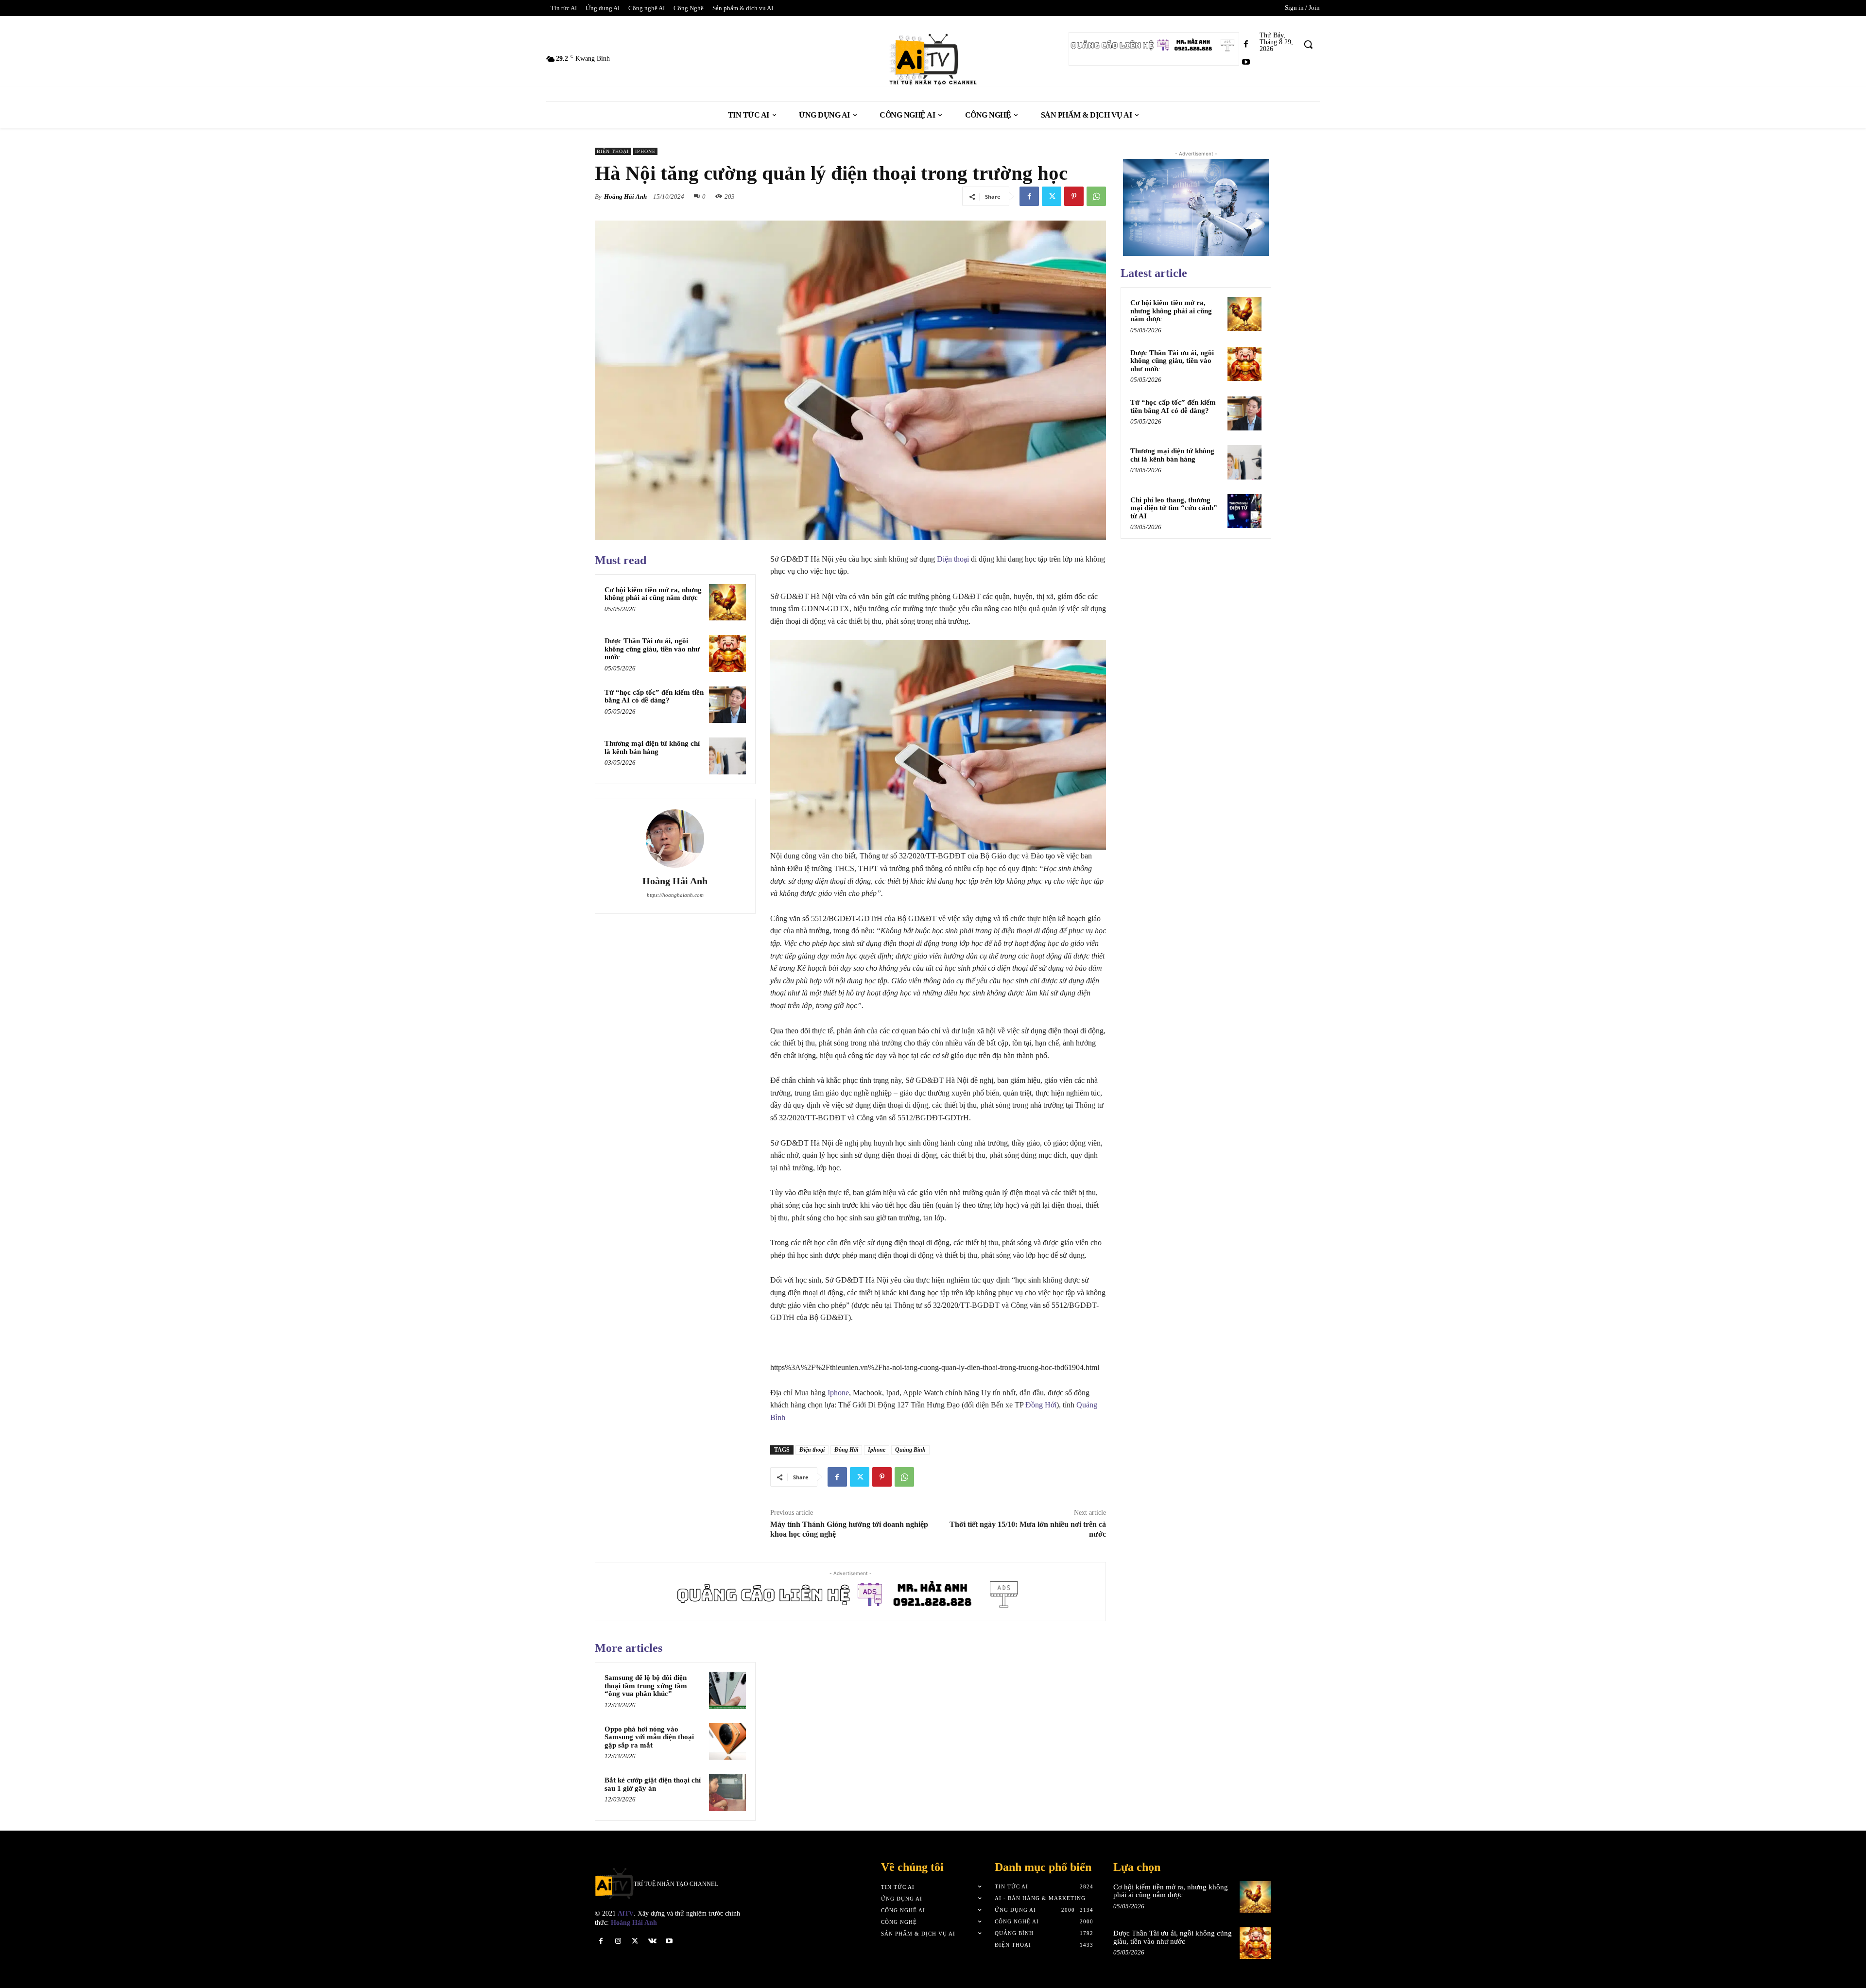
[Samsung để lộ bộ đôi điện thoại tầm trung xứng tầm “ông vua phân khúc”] (727, 1690)
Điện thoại (613, 151)
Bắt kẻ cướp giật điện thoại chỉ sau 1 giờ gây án (653, 1784)
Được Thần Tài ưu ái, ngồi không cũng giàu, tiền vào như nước (652, 649)
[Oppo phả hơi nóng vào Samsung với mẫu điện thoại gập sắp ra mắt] (727, 1742)
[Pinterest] (1074, 196)
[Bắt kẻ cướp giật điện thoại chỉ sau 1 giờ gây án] (727, 1793)
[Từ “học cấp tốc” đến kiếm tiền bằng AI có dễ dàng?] (727, 705)
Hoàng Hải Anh (625, 197)
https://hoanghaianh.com (675, 895)
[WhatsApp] (1096, 196)
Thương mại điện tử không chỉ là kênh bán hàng (652, 747)
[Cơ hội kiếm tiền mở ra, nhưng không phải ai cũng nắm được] (727, 602)
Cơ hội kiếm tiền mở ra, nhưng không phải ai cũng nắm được (653, 594)
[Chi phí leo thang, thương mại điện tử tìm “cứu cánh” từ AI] (1244, 511)
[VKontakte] (652, 1941)
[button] (1308, 44)
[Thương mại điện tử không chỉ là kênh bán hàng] (727, 756)
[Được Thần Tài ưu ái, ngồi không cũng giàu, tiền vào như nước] (727, 653)
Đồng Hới (1041, 1405)
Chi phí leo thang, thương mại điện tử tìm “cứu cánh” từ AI (1174, 508)
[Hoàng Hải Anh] (675, 839)
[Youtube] (1246, 62)
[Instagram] (618, 1941)
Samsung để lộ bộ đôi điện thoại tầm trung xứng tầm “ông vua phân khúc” (646, 1686)
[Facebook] (1246, 44)
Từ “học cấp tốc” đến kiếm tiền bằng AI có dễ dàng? (654, 696)
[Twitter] (1052, 196)
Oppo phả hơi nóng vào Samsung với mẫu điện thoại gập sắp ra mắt (649, 1737)
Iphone (645, 151)
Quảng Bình (910, 1450)
